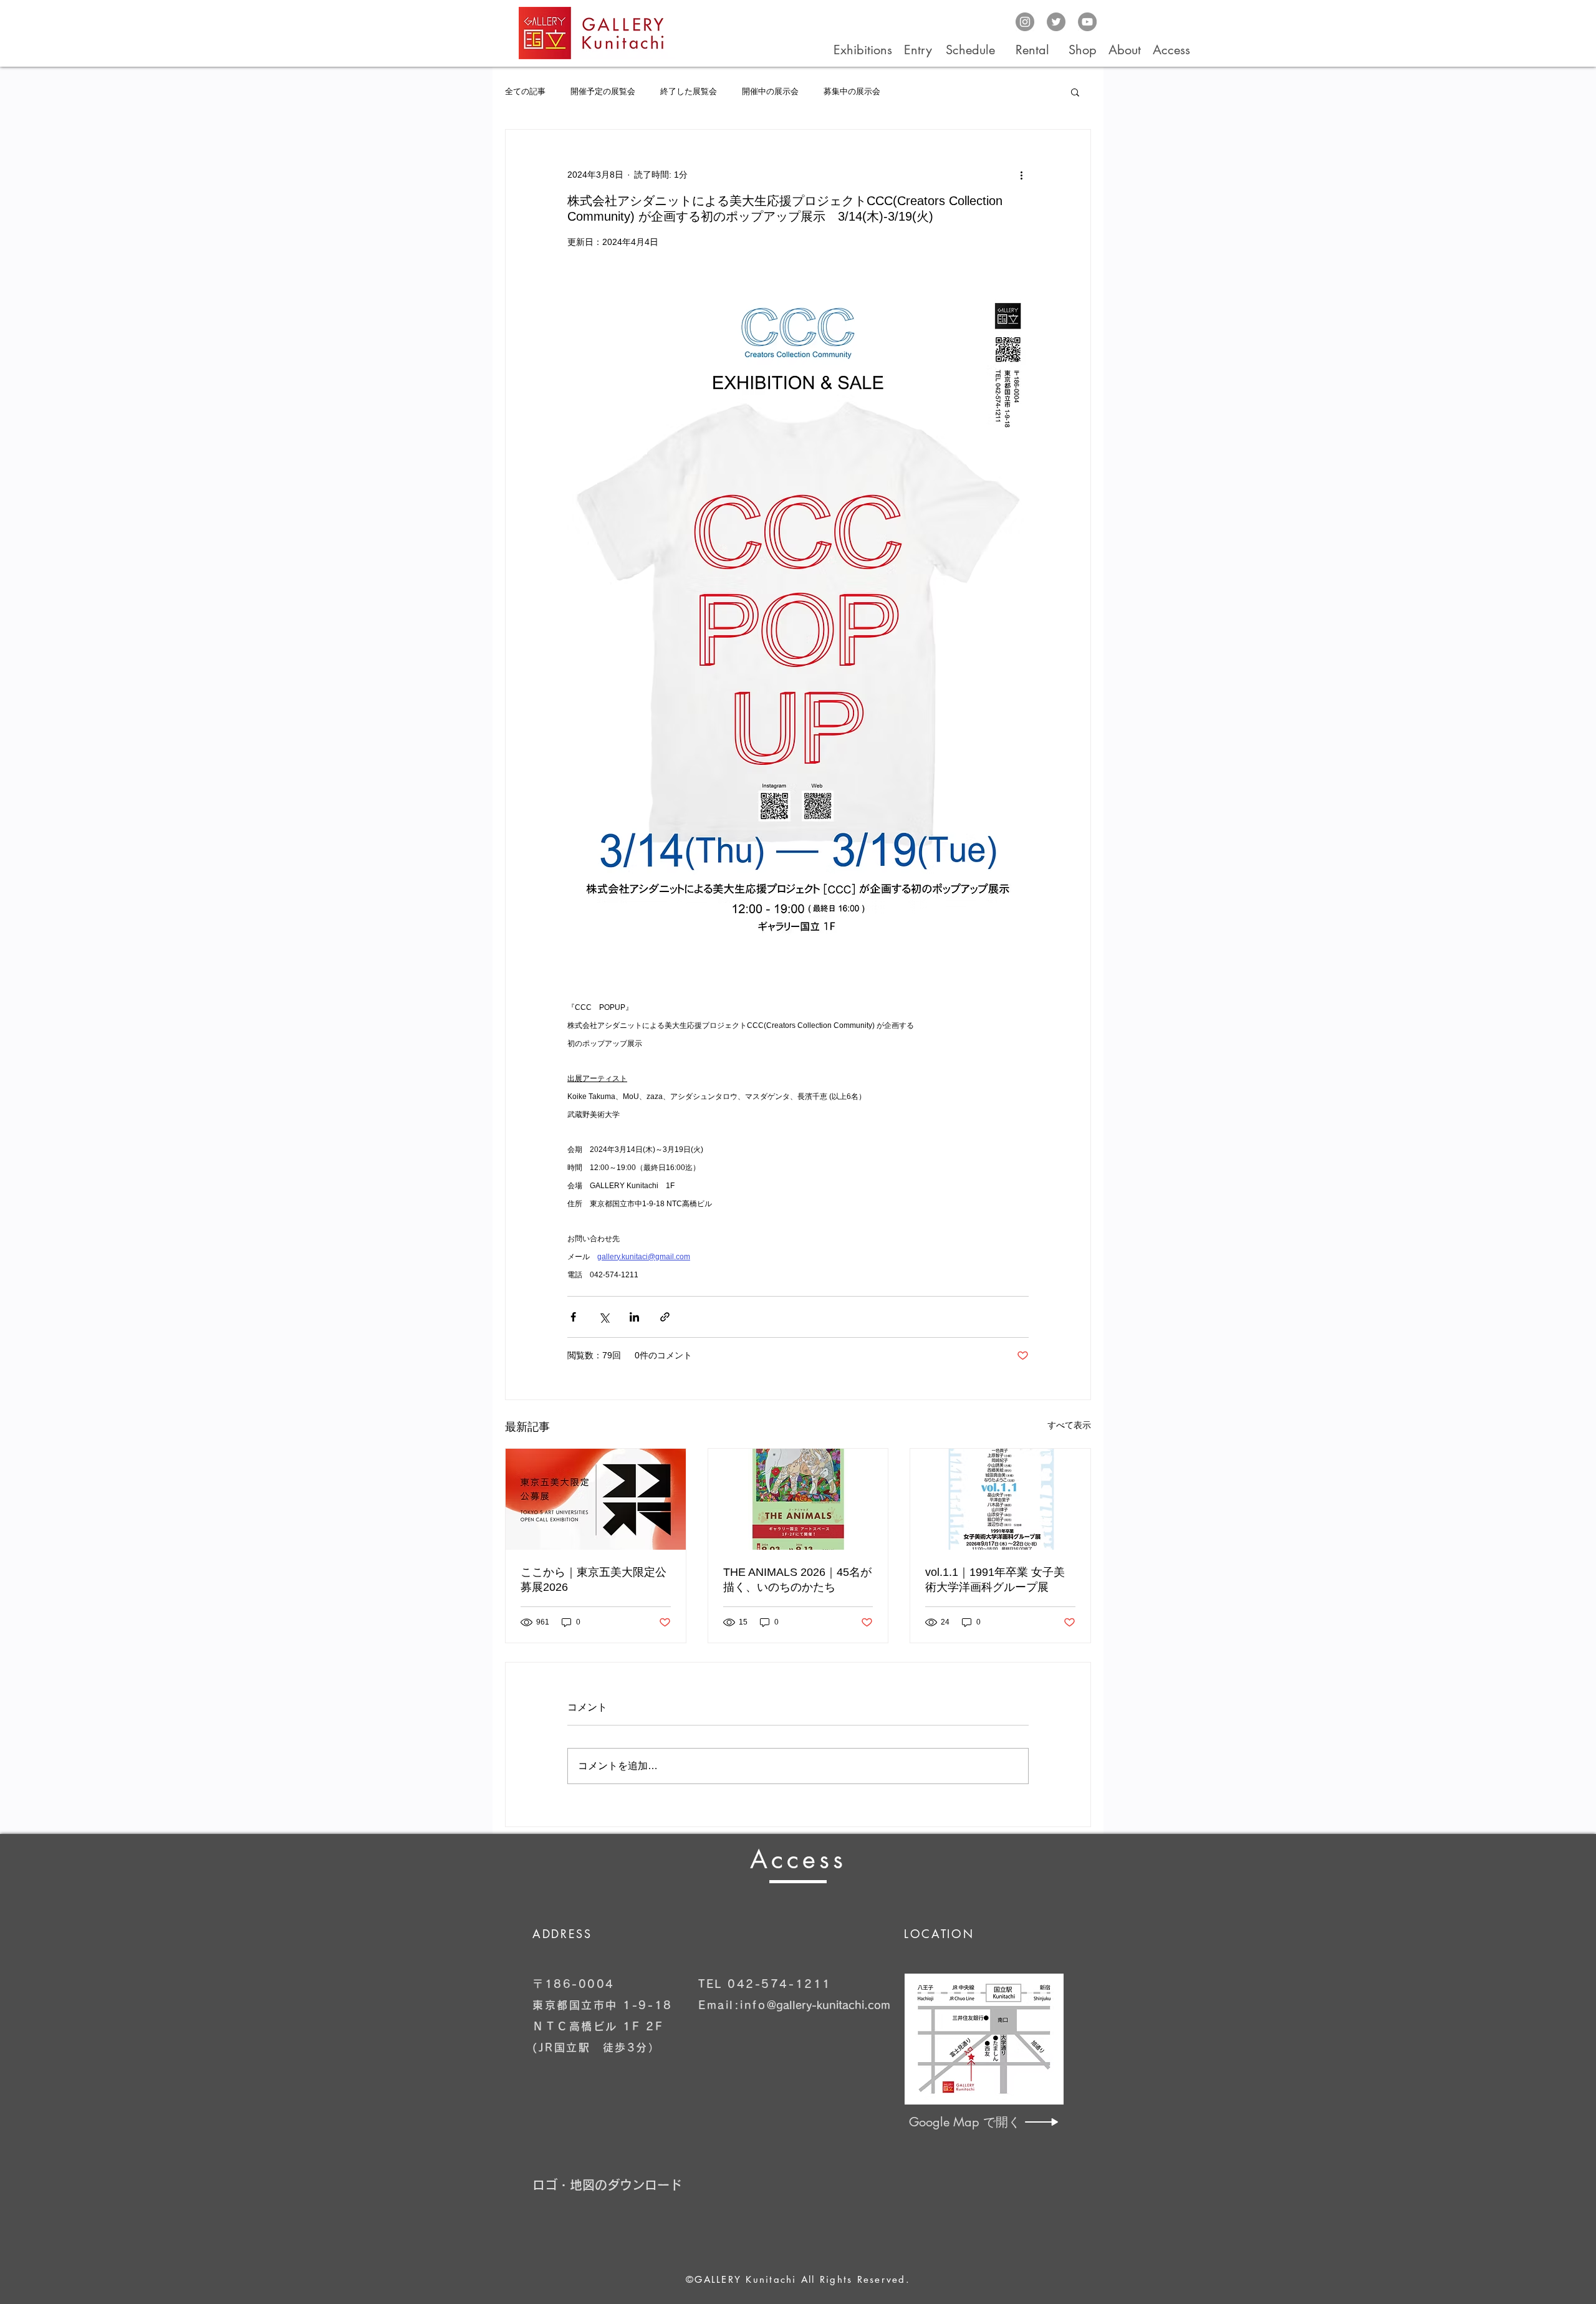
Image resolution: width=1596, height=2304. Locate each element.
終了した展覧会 (689, 91)
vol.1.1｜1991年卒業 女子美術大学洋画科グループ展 (995, 1580)
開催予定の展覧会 (603, 91)
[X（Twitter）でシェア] (604, 1317)
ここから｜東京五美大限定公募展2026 (594, 1580)
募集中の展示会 (852, 91)
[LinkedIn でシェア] (634, 1317)
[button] (1075, 92)
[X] (1056, 22)
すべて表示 (1069, 1425)
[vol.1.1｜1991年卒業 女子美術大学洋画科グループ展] (1000, 1499)
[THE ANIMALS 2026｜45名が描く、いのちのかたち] (798, 1499)
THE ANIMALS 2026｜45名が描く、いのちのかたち (797, 1580)
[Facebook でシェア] (573, 1317)
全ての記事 (525, 91)
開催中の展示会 (770, 91)
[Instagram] (1025, 22)
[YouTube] (1087, 22)
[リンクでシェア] (665, 1317)
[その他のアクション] (1021, 175)
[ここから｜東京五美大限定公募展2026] (596, 1499)
